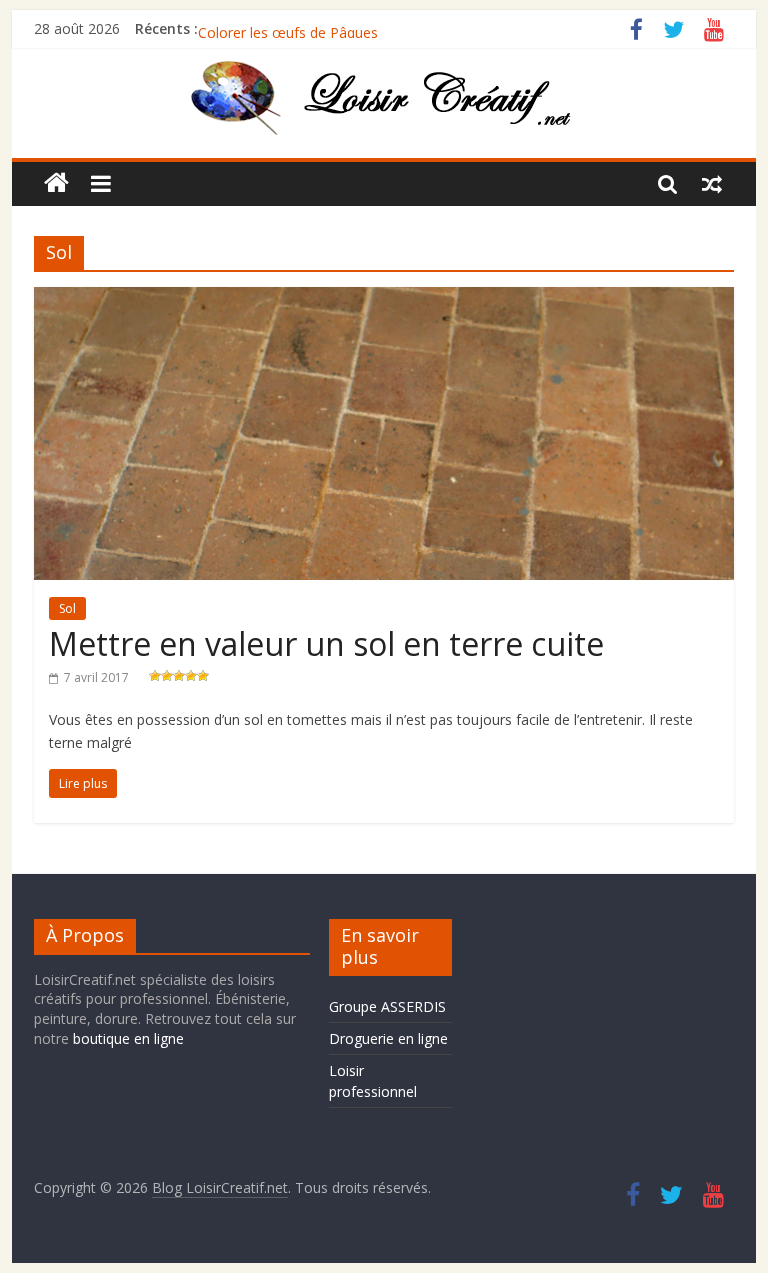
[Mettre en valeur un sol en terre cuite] (384, 299)
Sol (67, 608)
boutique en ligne (128, 1038)
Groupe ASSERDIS (387, 1006)
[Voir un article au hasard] (712, 183)
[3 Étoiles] (179, 676)
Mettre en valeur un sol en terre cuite (326, 643)
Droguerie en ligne (388, 1038)
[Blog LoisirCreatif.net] (56, 183)
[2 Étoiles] (167, 676)
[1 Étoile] (155, 676)
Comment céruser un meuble (292, 19)
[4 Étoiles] (191, 676)
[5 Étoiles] (203, 676)
